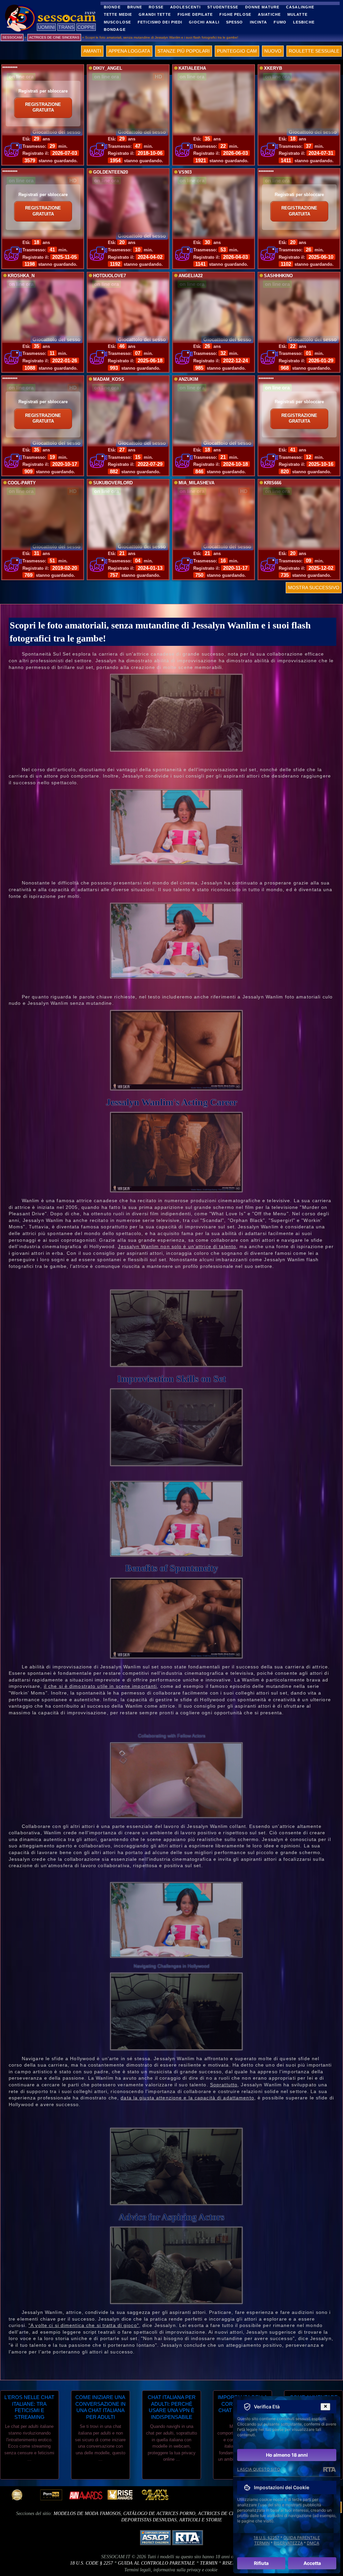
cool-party (22, 483)
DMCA (313, 2543)
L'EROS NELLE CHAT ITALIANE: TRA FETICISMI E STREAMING (29, 2407)
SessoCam (12, 37)
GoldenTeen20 (111, 172)
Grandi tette (155, 14)
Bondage (115, 29)
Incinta (259, 22)
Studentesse (223, 7)
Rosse (156, 7)
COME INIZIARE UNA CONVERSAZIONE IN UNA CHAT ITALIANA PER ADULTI (100, 2407)
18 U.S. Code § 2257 (91, 2563)
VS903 (185, 172)
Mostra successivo (314, 588)
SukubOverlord (113, 483)
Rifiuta (261, 2563)
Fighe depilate (195, 14)
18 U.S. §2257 (266, 2538)
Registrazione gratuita (43, 108)
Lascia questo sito (259, 2469)
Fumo (280, 22)
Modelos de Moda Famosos (87, 2513)
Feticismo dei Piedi (160, 22)
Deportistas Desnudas (149, 2520)
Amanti (92, 51)
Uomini (46, 27)
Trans (66, 27)
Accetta (312, 2563)
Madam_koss (109, 379)
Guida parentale (302, 2538)
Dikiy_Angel (108, 68)
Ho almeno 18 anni (287, 2455)
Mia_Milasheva (196, 483)
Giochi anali (204, 22)
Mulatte (297, 14)
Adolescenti (185, 7)
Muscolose (117, 22)
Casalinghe (300, 7)
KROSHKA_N (21, 276)
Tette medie (118, 14)
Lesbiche (304, 22)
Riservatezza (288, 2543)
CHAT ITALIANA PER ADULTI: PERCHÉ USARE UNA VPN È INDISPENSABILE (172, 2407)
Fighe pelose (235, 14)
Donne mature (262, 7)
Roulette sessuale (314, 51)
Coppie (86, 27)
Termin (209, 2563)
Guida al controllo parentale (156, 2563)
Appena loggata (129, 51)
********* (10, 68)
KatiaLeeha (192, 68)
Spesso (235, 22)
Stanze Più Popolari (184, 51)
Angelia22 (191, 276)
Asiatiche (269, 14)
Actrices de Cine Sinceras (230, 2513)
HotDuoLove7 (110, 276)
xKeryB (273, 68)
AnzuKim (188, 379)
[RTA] (329, 2469)
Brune (135, 7)
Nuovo (273, 51)
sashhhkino (278, 276)
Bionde (112, 7)
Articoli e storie (201, 2520)
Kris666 (273, 483)
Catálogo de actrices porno (159, 2513)
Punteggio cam (237, 51)
